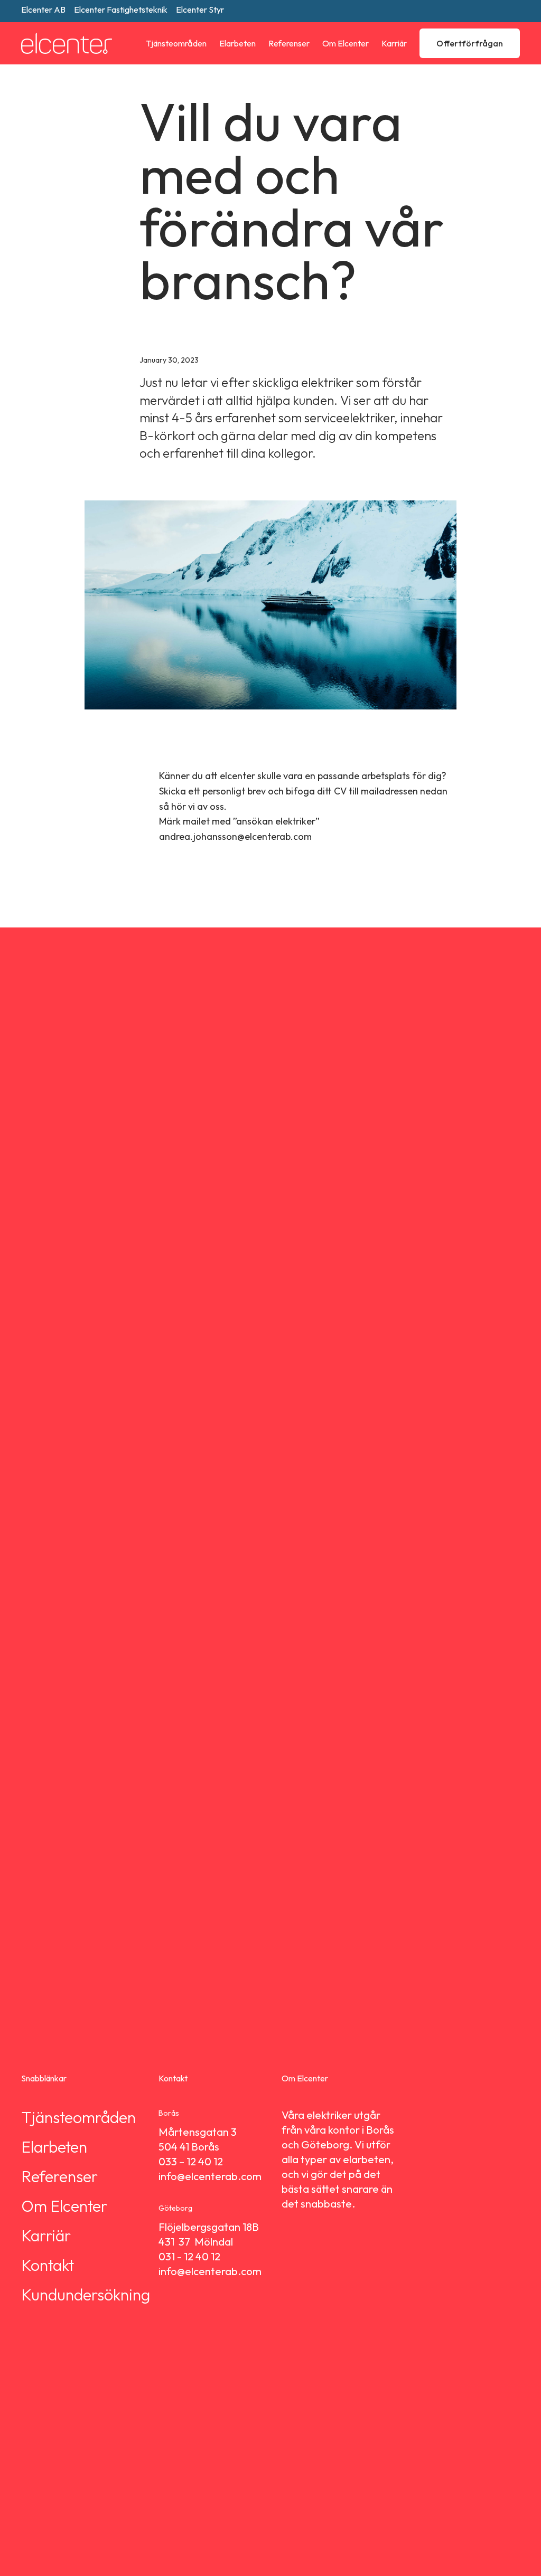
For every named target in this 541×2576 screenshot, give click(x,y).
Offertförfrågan (470, 43)
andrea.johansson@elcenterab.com (235, 836)
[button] (170, 44)
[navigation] (170, 44)
